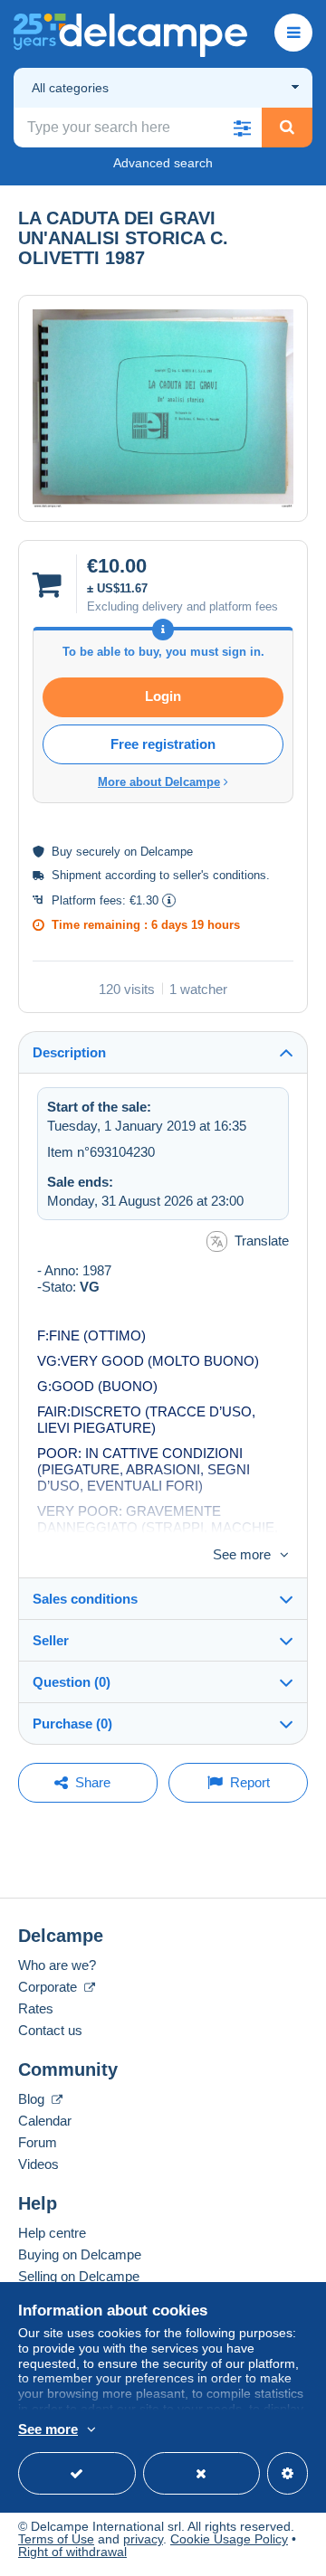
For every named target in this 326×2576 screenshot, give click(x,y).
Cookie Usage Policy (229, 2539)
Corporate (49, 1987)
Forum (38, 2142)
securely (98, 852)
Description (69, 1052)
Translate (262, 1241)
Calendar (45, 2121)
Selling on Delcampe (79, 2276)
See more (242, 1554)
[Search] (287, 128)
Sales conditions (85, 1599)
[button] (242, 128)
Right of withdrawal (72, 2552)
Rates (36, 2008)
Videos (38, 2164)
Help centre (52, 2233)
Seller (51, 1640)
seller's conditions (220, 875)
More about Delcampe (159, 782)
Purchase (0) (72, 1724)
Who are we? (57, 1965)
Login (163, 696)
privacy (143, 2539)
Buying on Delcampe (80, 2254)
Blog (33, 2099)
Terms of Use (56, 2539)
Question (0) (72, 1682)
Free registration (163, 744)
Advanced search (163, 163)
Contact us (50, 2030)
